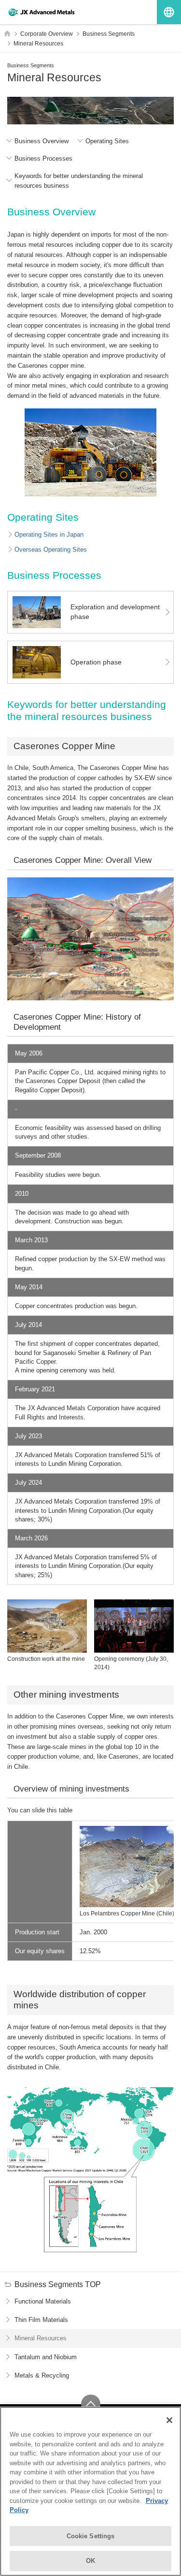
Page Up (91, 2404)
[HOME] (7, 33)
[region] (90, 2491)
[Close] (169, 2420)
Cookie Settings (91, 2536)
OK (90, 2561)
